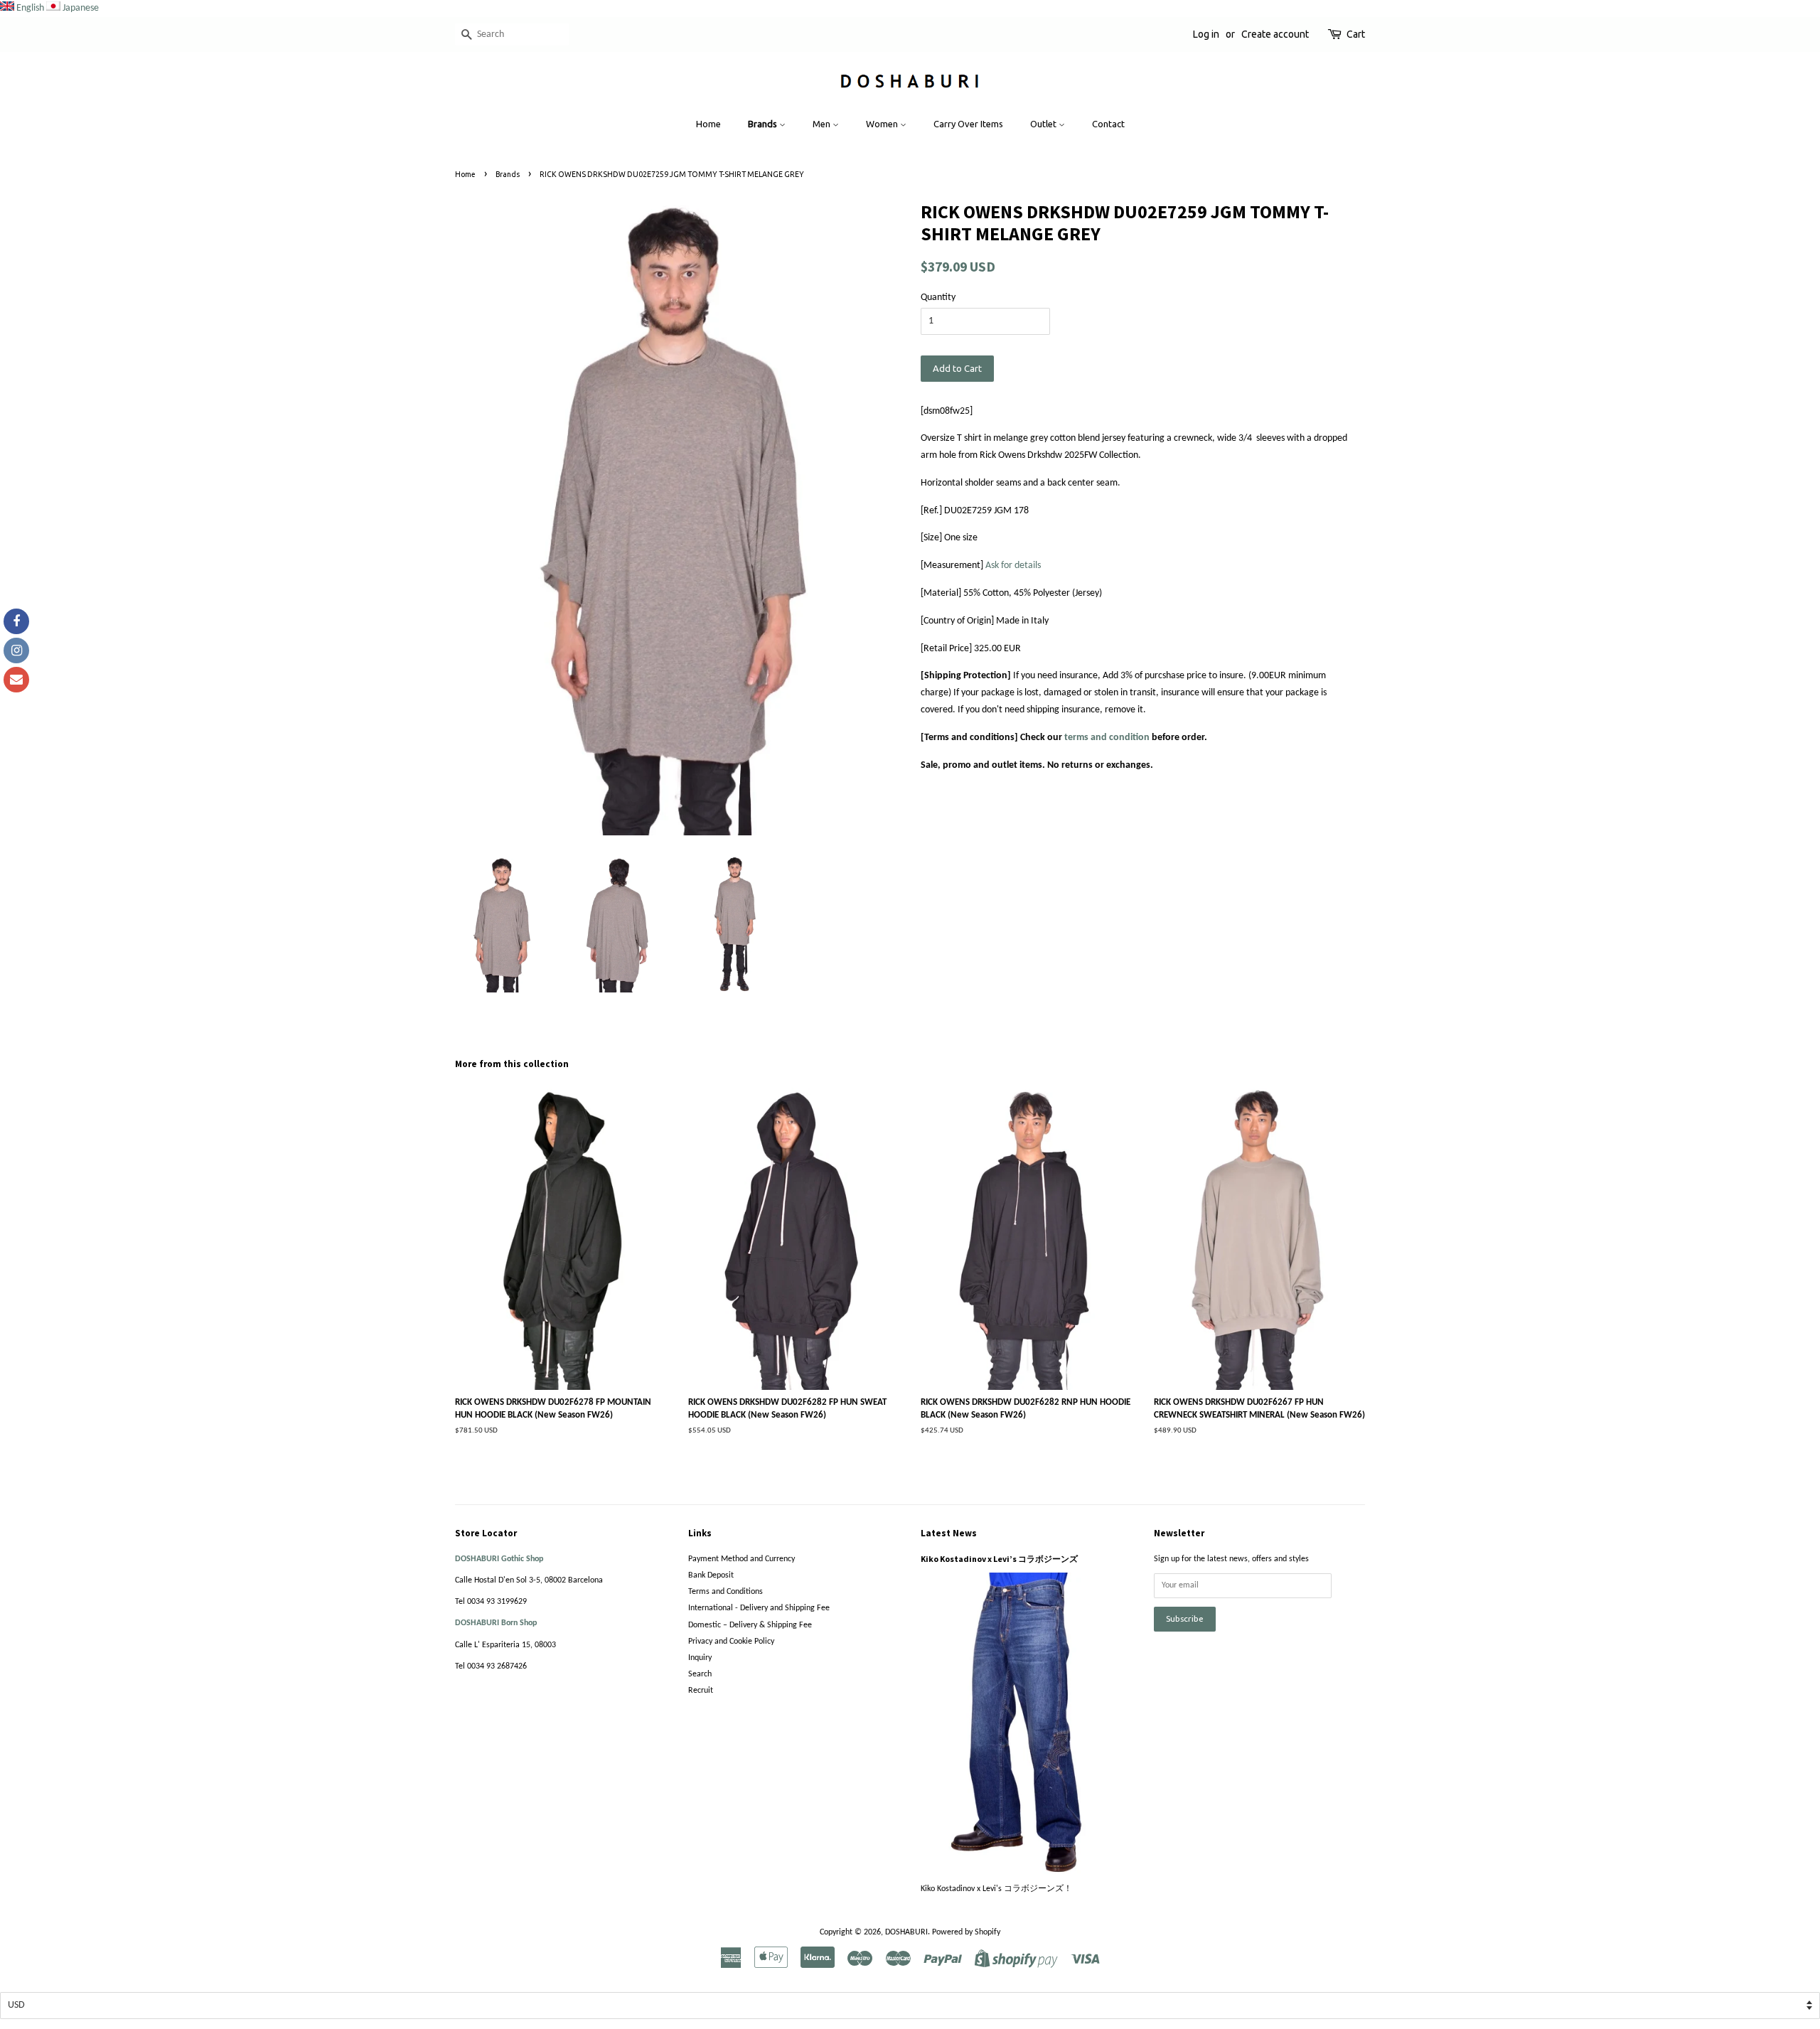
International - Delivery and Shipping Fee (759, 1608)
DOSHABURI (906, 1932)
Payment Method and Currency (742, 1559)
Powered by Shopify (966, 1932)
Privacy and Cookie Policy (731, 1642)
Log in (1206, 34)
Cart (1356, 34)
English (30, 8)
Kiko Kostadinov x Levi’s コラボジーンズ (999, 1559)
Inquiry (700, 1658)
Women (883, 124)
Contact (1108, 124)
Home (708, 124)
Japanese (81, 8)
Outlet (1044, 124)
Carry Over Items (968, 124)
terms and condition (1107, 738)
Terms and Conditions (726, 1592)
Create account (1275, 34)
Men (823, 124)
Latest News (949, 1533)
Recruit (701, 1691)
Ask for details (1013, 566)
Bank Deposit (711, 1575)
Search (700, 1674)
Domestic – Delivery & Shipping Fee (750, 1625)
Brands (764, 124)
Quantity (938, 298)
